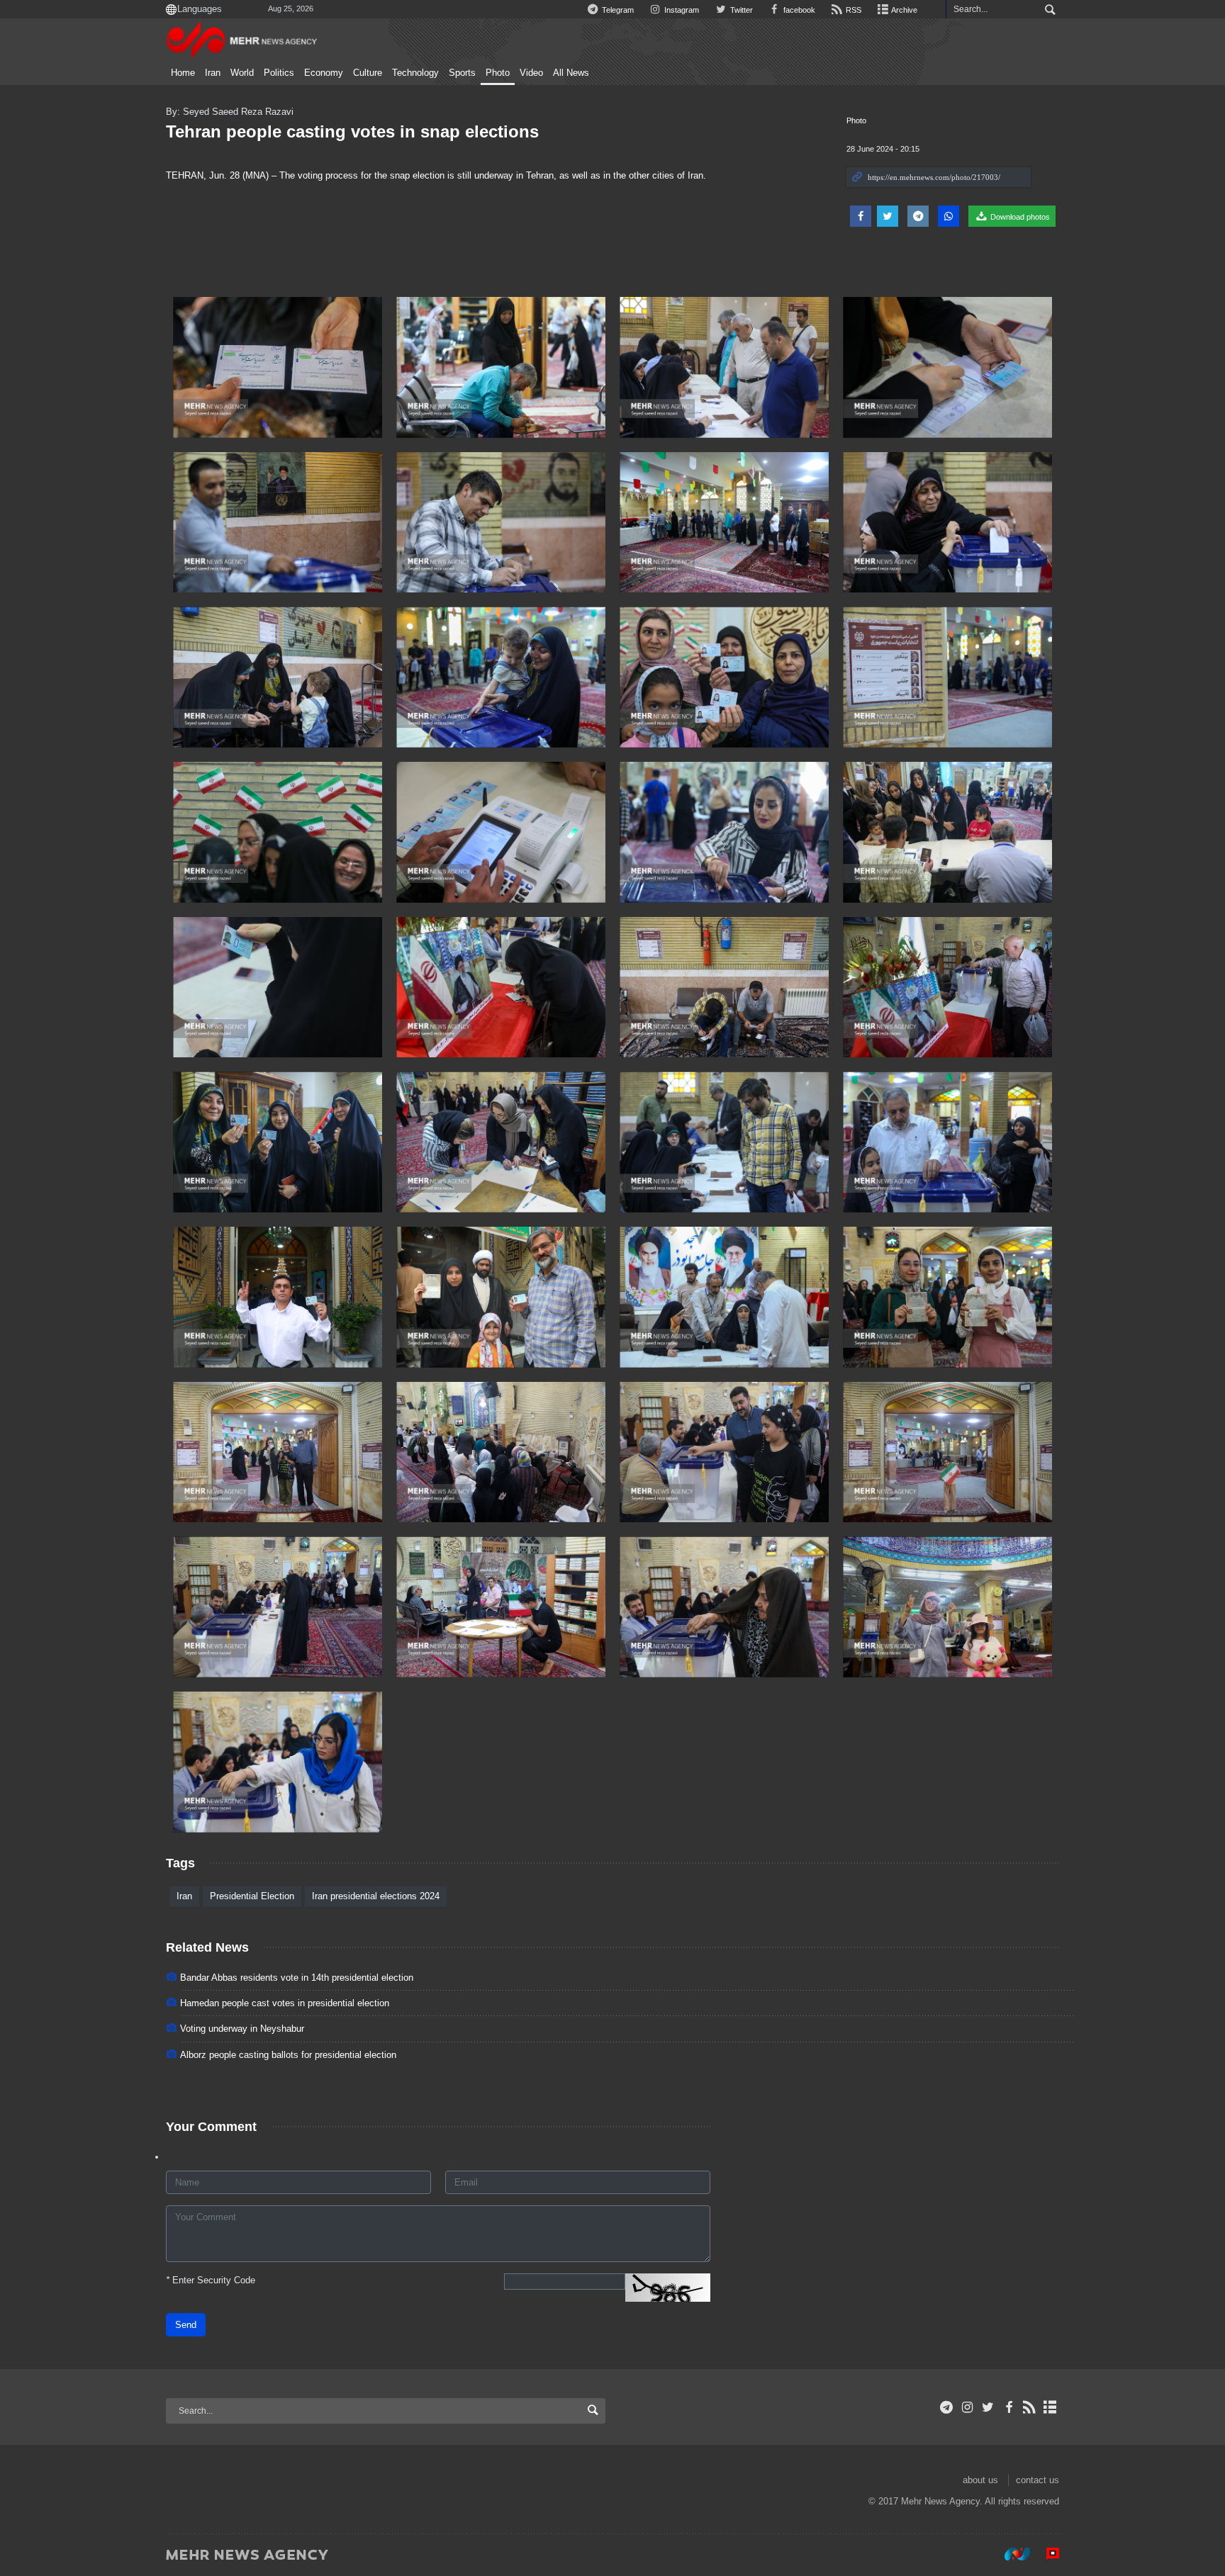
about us (980, 2480)
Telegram (617, 10)
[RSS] (1030, 2407)
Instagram (681, 10)
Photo (498, 73)
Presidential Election (252, 1896)
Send (186, 2325)
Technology (415, 73)
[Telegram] (947, 2407)
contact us (1037, 2480)
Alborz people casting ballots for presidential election (288, 2055)
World (242, 73)
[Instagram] (967, 2407)
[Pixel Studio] (1046, 2554)
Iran (213, 73)
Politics (279, 73)
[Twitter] (988, 2407)
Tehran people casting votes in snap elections (352, 131)
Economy (324, 73)
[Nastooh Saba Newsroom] (1010, 2554)
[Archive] (1050, 2407)
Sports (462, 73)
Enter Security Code (211, 2280)
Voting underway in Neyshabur (242, 2029)
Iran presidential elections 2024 (376, 1896)
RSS (852, 10)
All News (571, 73)
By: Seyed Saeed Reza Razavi (230, 112)
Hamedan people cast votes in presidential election (285, 2003)
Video (531, 73)
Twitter (740, 10)
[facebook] (1008, 2407)
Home (183, 73)
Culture (368, 73)
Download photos (1019, 217)
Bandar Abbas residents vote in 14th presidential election (297, 1978)
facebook (798, 10)
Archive (904, 10)
